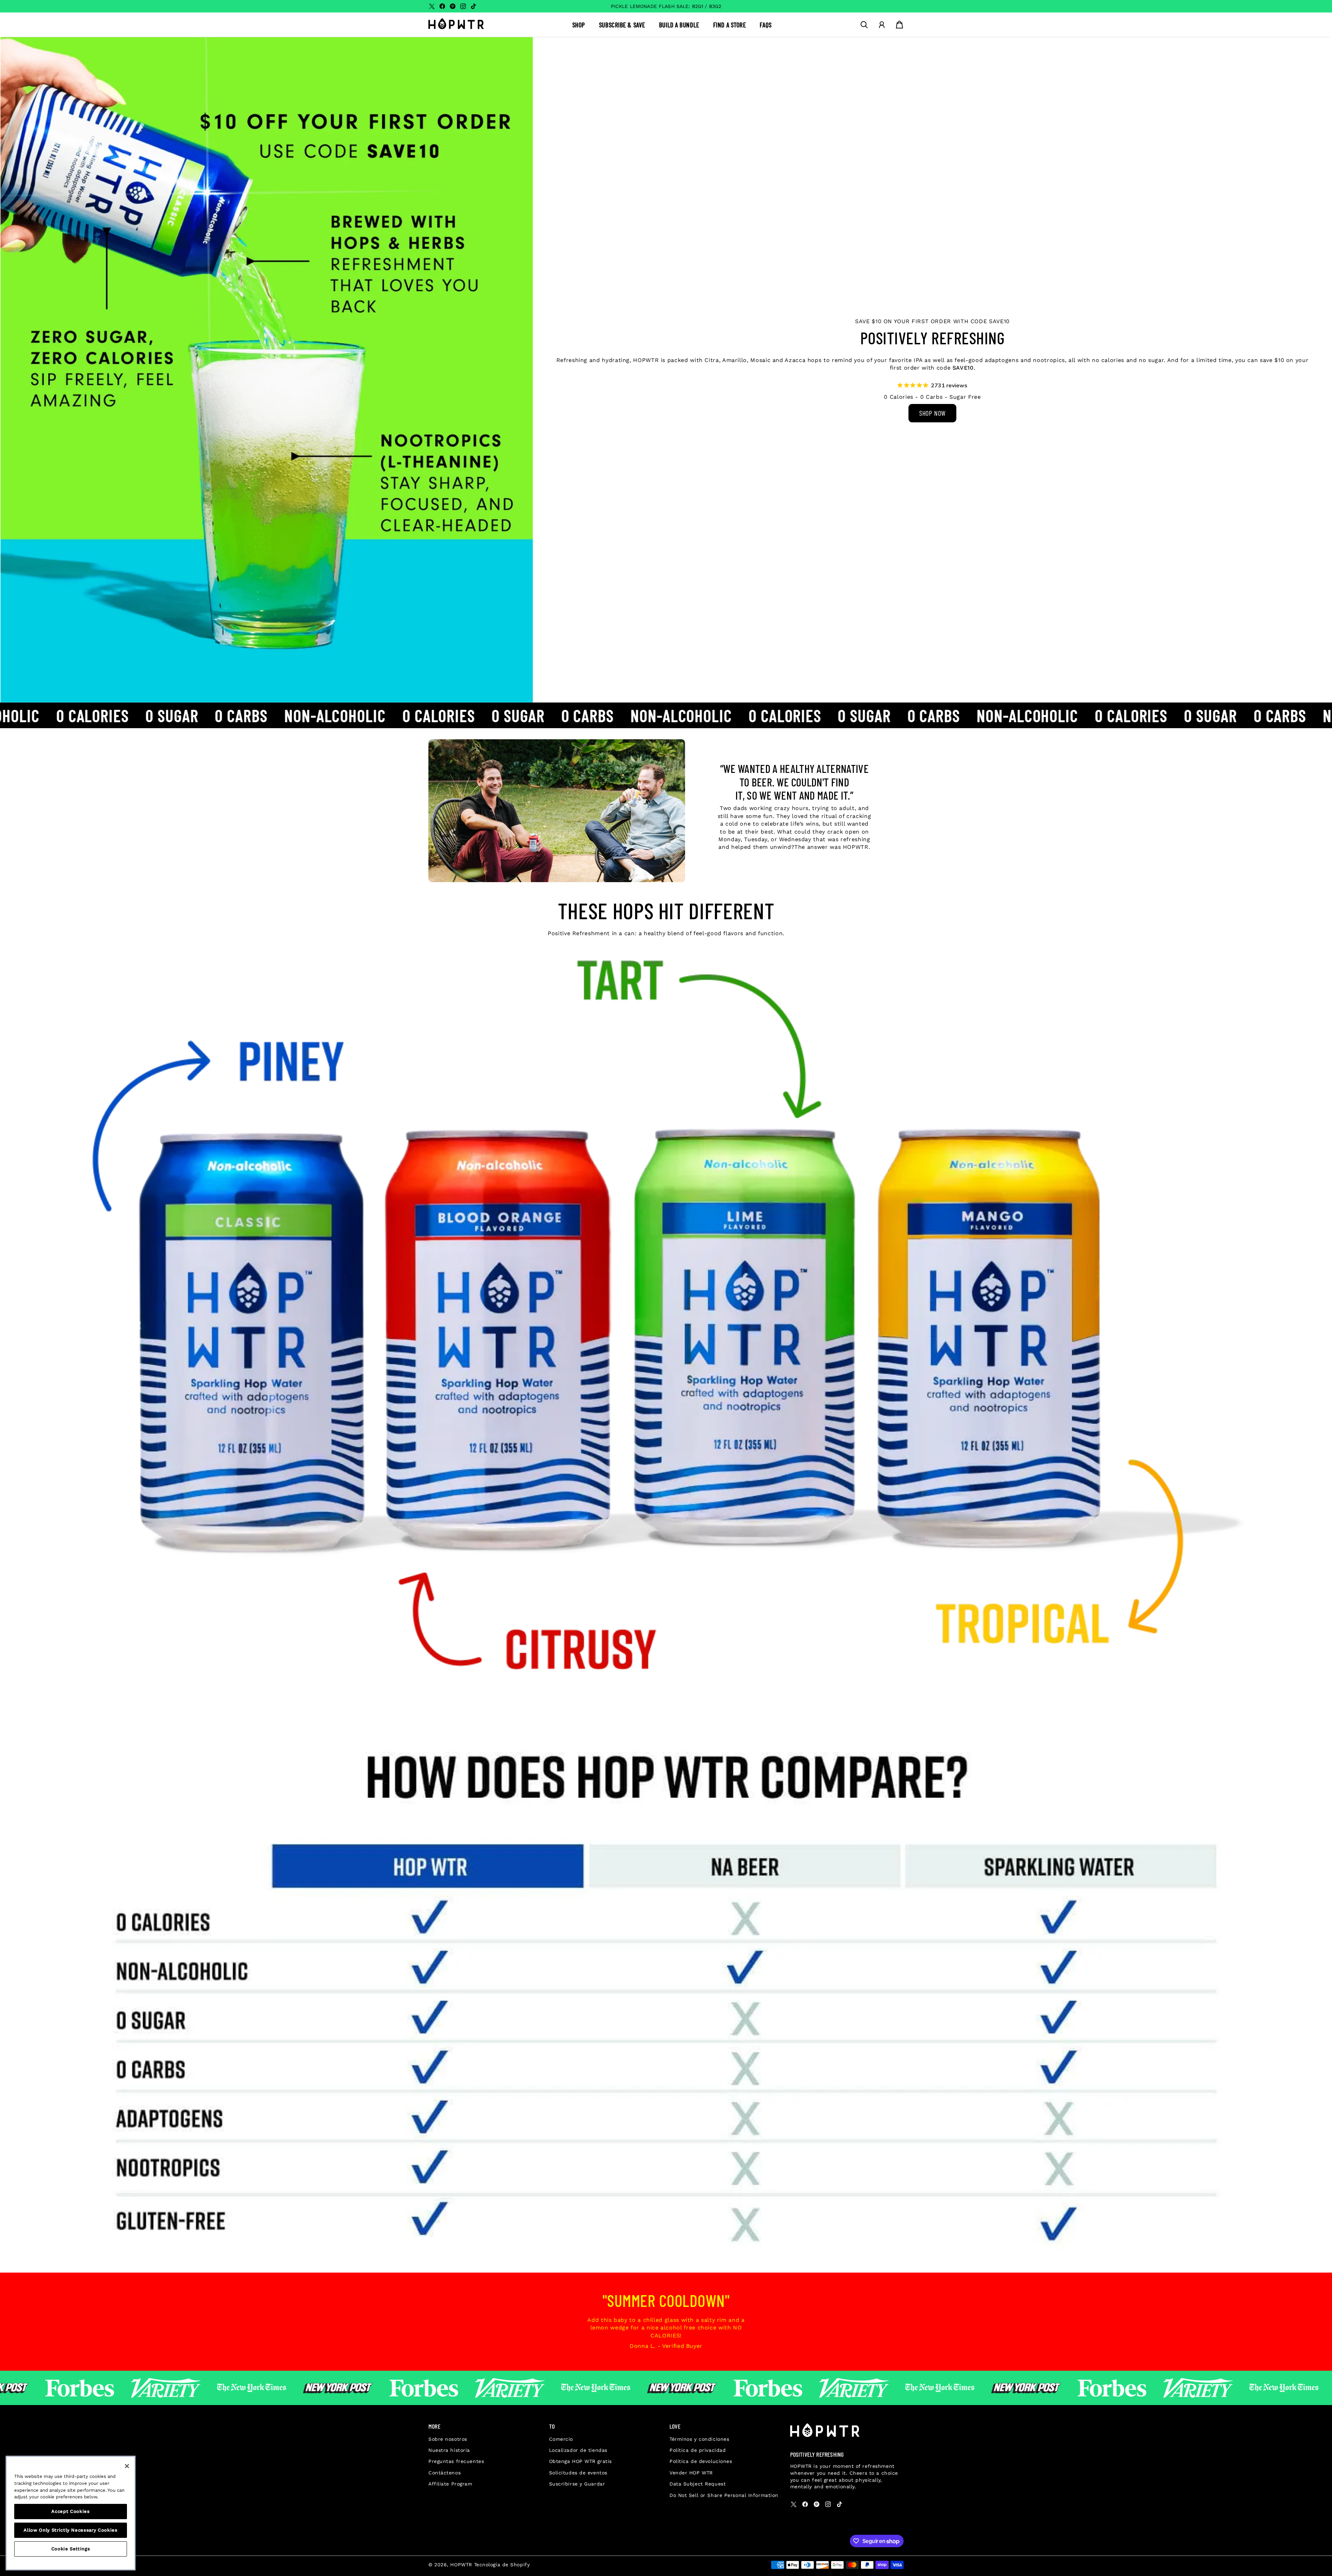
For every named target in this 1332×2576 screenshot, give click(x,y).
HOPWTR (461, 2565)
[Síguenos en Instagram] (463, 6)
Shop (579, 25)
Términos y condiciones (699, 2439)
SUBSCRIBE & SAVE (622, 25)
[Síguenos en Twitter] (432, 6)
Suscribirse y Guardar (577, 2484)
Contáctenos (445, 2473)
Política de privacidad (698, 2450)
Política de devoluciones (701, 2461)
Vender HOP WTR (691, 2473)
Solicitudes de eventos (578, 2473)
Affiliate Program (450, 2484)
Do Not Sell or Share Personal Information (724, 2495)
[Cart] (899, 25)
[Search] (864, 25)
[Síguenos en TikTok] (473, 6)
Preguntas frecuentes (456, 2461)
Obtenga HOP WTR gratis (580, 2461)
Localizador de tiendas (578, 2450)
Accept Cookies (70, 2511)
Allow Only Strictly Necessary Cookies (70, 2530)
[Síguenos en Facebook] (442, 6)
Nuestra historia (449, 2450)
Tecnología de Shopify (502, 2565)
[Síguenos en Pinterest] (453, 6)
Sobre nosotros (448, 2439)
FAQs (766, 25)
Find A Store (730, 25)
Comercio (561, 2439)
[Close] (127, 2466)
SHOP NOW (932, 413)
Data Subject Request (698, 2484)
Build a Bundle (679, 25)
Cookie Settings (71, 2549)
